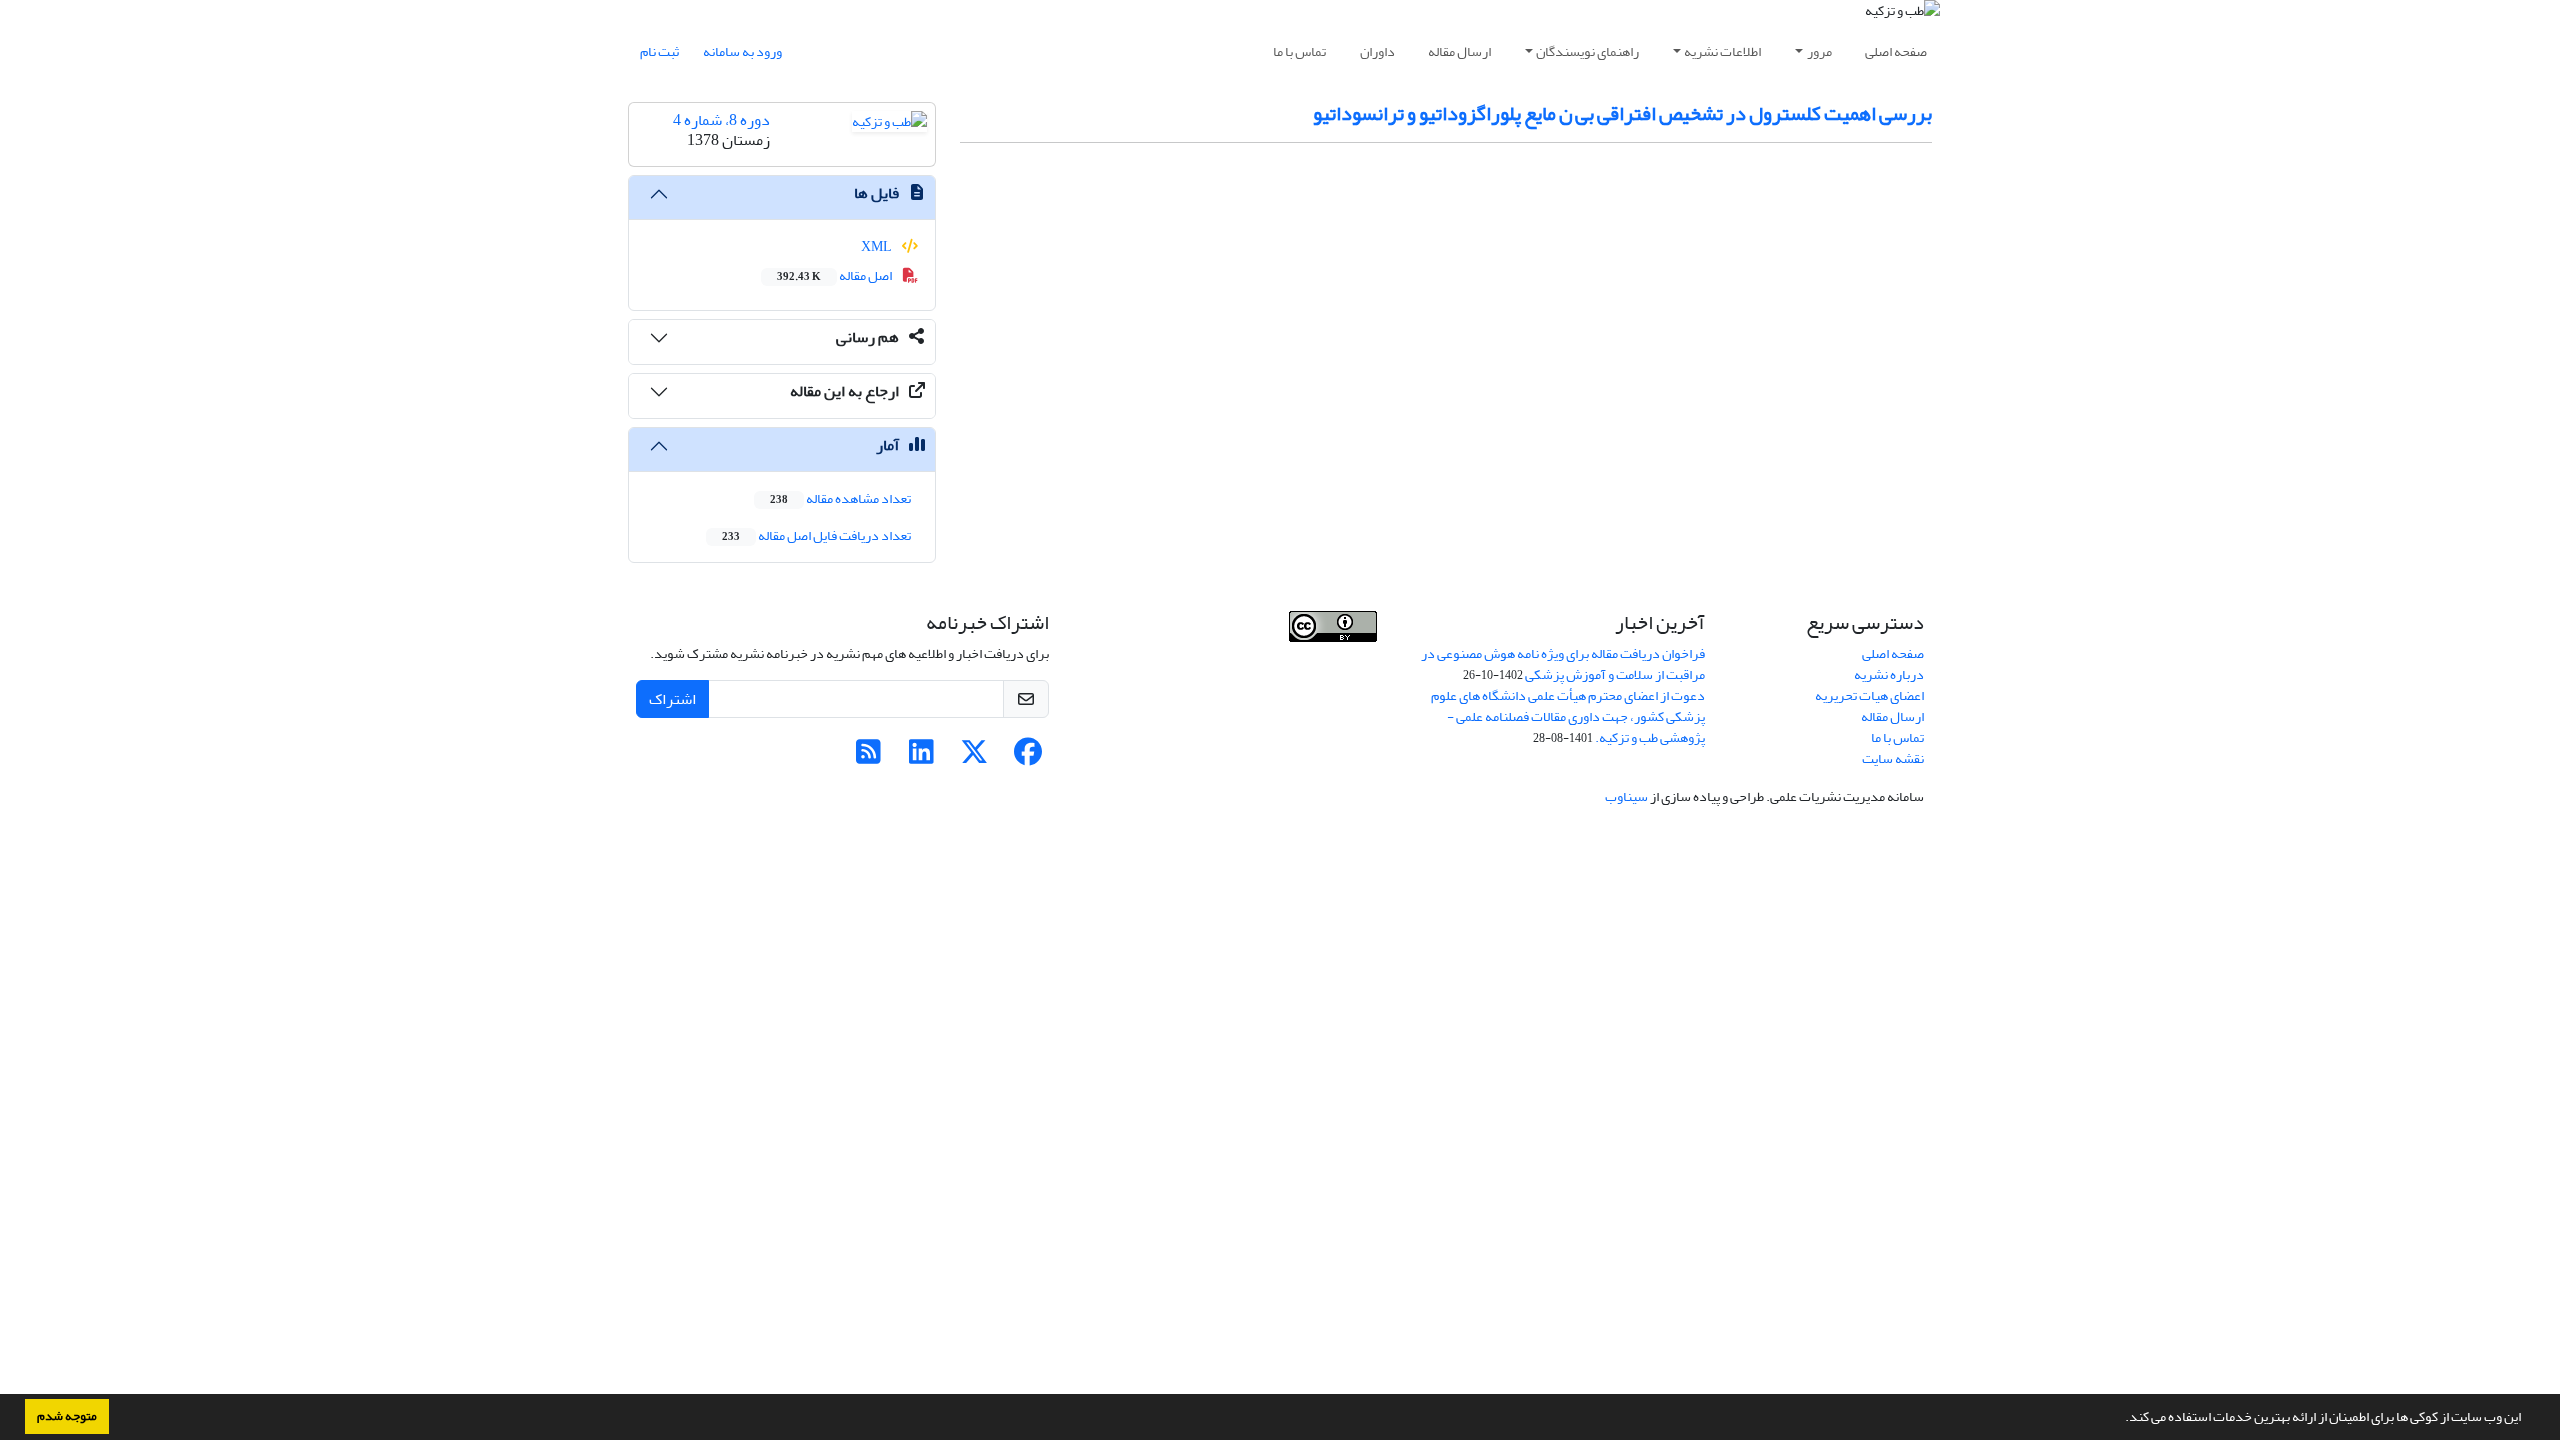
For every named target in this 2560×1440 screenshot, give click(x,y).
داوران (1377, 51)
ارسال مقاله (1459, 51)
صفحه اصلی (1896, 51)
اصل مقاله (835, 275)
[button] (2120, 1419)
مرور (1819, 51)
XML (877, 246)
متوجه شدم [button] (67, 1416)
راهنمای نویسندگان (1587, 51)
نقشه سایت (1893, 758)
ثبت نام (659, 51)
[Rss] (868, 757)
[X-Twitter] (974, 757)
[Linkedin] (921, 757)
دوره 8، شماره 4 (721, 120)
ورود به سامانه (742, 51)
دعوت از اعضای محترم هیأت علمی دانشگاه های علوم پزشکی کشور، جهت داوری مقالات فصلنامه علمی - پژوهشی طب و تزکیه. (1568, 716)
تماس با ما (1299, 51)
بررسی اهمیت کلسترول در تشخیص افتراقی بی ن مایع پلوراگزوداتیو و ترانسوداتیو (1622, 113)
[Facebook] (1027, 757)
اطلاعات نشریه (1722, 51)
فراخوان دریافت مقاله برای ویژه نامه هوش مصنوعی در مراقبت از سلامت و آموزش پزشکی (1563, 664)
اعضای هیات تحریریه (1869, 695)
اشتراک (672, 699)
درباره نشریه (1889, 674)
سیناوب (1626, 796)
